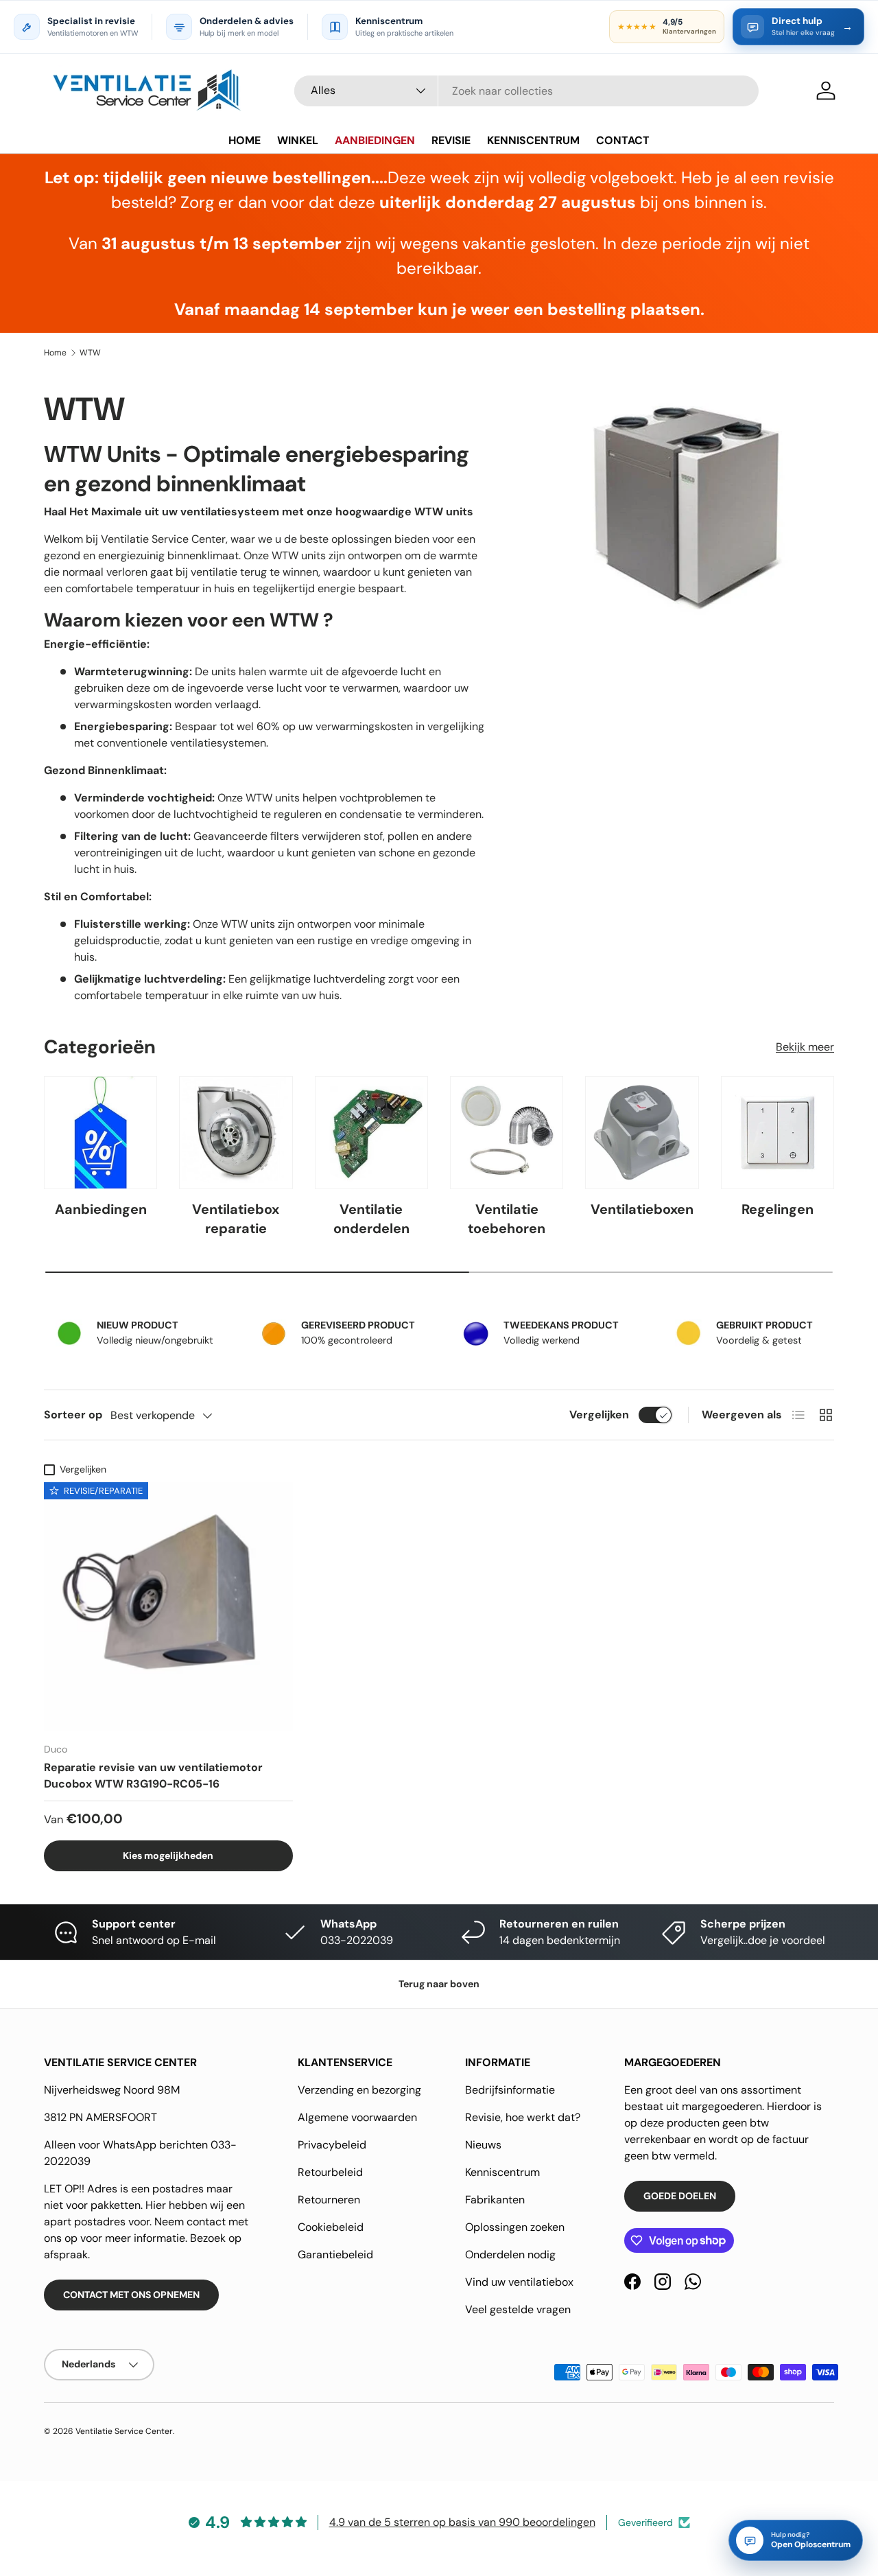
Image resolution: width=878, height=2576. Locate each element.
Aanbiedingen (101, 1209)
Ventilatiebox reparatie (236, 1219)
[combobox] (526, 91)
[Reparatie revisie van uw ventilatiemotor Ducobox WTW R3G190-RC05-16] (168, 1607)
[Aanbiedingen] (100, 1133)
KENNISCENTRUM (533, 140)
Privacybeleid (332, 2145)
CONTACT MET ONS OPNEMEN (131, 2295)
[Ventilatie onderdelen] (371, 1133)
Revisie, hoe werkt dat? (523, 2117)
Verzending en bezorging (359, 2090)
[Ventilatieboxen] (642, 1133)
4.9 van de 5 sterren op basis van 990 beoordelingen (462, 2522)
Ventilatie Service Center (124, 2431)
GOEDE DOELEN (680, 2196)
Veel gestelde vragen (518, 2309)
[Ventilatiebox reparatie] (236, 1133)
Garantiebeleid (335, 2255)
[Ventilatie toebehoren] (507, 1133)
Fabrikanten (495, 2200)
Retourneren (329, 2200)
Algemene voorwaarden (357, 2117)
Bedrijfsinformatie (510, 2090)
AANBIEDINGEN (375, 140)
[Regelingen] (778, 1133)
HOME (245, 140)
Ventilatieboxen (642, 1209)
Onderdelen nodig (510, 2255)
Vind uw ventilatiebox (519, 2282)
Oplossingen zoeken (515, 2227)
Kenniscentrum (502, 2172)
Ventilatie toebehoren (507, 1219)
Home (55, 353)
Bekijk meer (805, 1047)
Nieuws (483, 2145)
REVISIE (451, 140)
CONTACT (623, 140)
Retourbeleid (330, 2172)
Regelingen (778, 1209)
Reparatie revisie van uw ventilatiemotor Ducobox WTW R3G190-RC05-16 (153, 1776)
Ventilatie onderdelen (371, 1219)
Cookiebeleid (331, 2227)
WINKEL (298, 140)
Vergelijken (599, 1415)
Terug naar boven (439, 1984)
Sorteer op (73, 1415)
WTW (90, 353)
